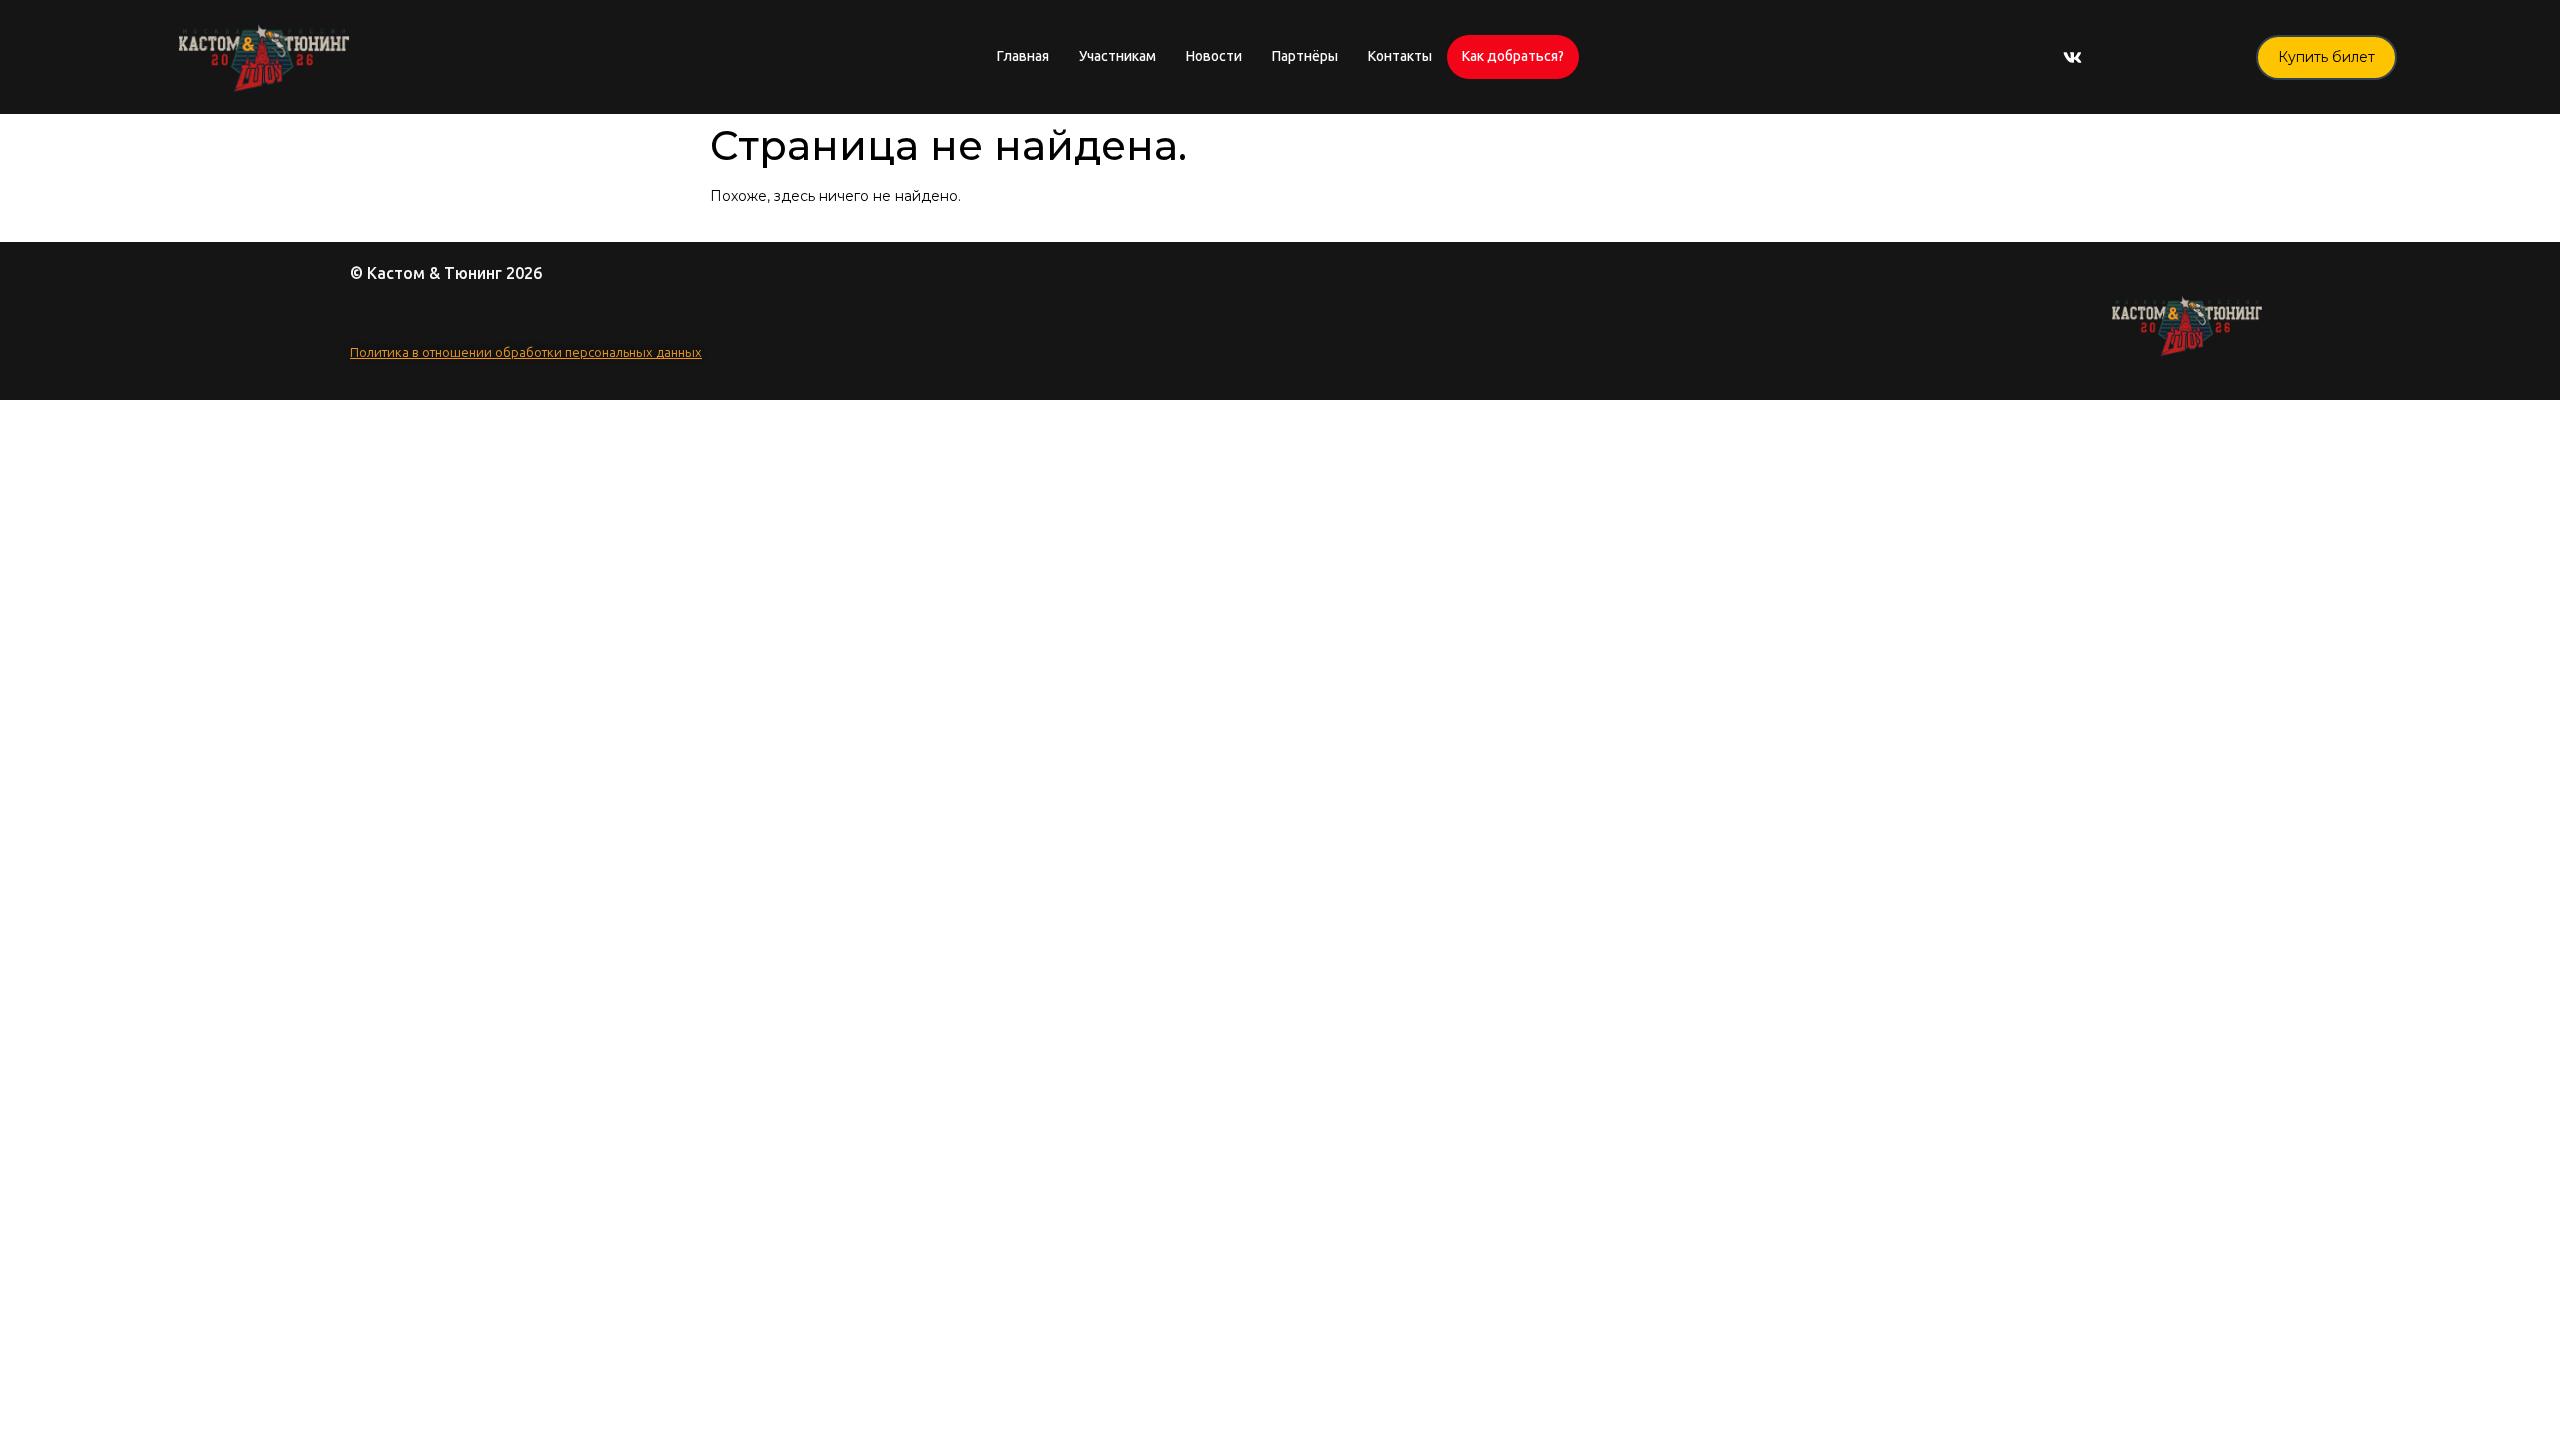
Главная (1023, 56)
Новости (1214, 56)
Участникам (1117, 56)
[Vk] (2073, 57)
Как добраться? (1513, 56)
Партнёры (1305, 56)
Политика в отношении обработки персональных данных (526, 352)
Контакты (1400, 56)
